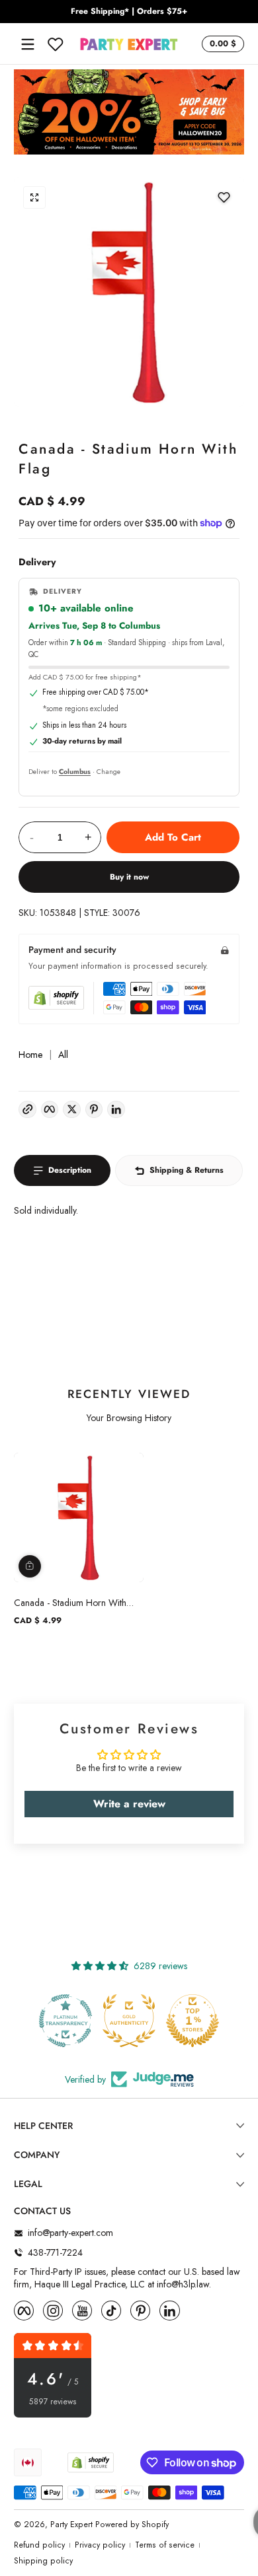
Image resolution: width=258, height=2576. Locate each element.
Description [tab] (70, 1170)
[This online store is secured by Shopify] (56, 998)
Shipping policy (43, 2561)
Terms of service (165, 2545)
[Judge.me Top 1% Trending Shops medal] (193, 2021)
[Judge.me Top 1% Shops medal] (129, 2021)
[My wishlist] (56, 44)
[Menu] (28, 44)
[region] (129, 12)
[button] (221, 44)
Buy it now (129, 877)
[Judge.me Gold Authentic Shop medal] (65, 2021)
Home (30, 1055)
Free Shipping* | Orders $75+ (129, 12)
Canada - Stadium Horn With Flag (70, 1603)
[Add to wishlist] (224, 197)
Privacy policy (100, 2545)
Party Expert (71, 2524)
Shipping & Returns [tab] (187, 1170)
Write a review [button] (129, 1804)
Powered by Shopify (132, 2524)
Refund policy (39, 2545)
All (63, 1055)
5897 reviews (53, 2402)
